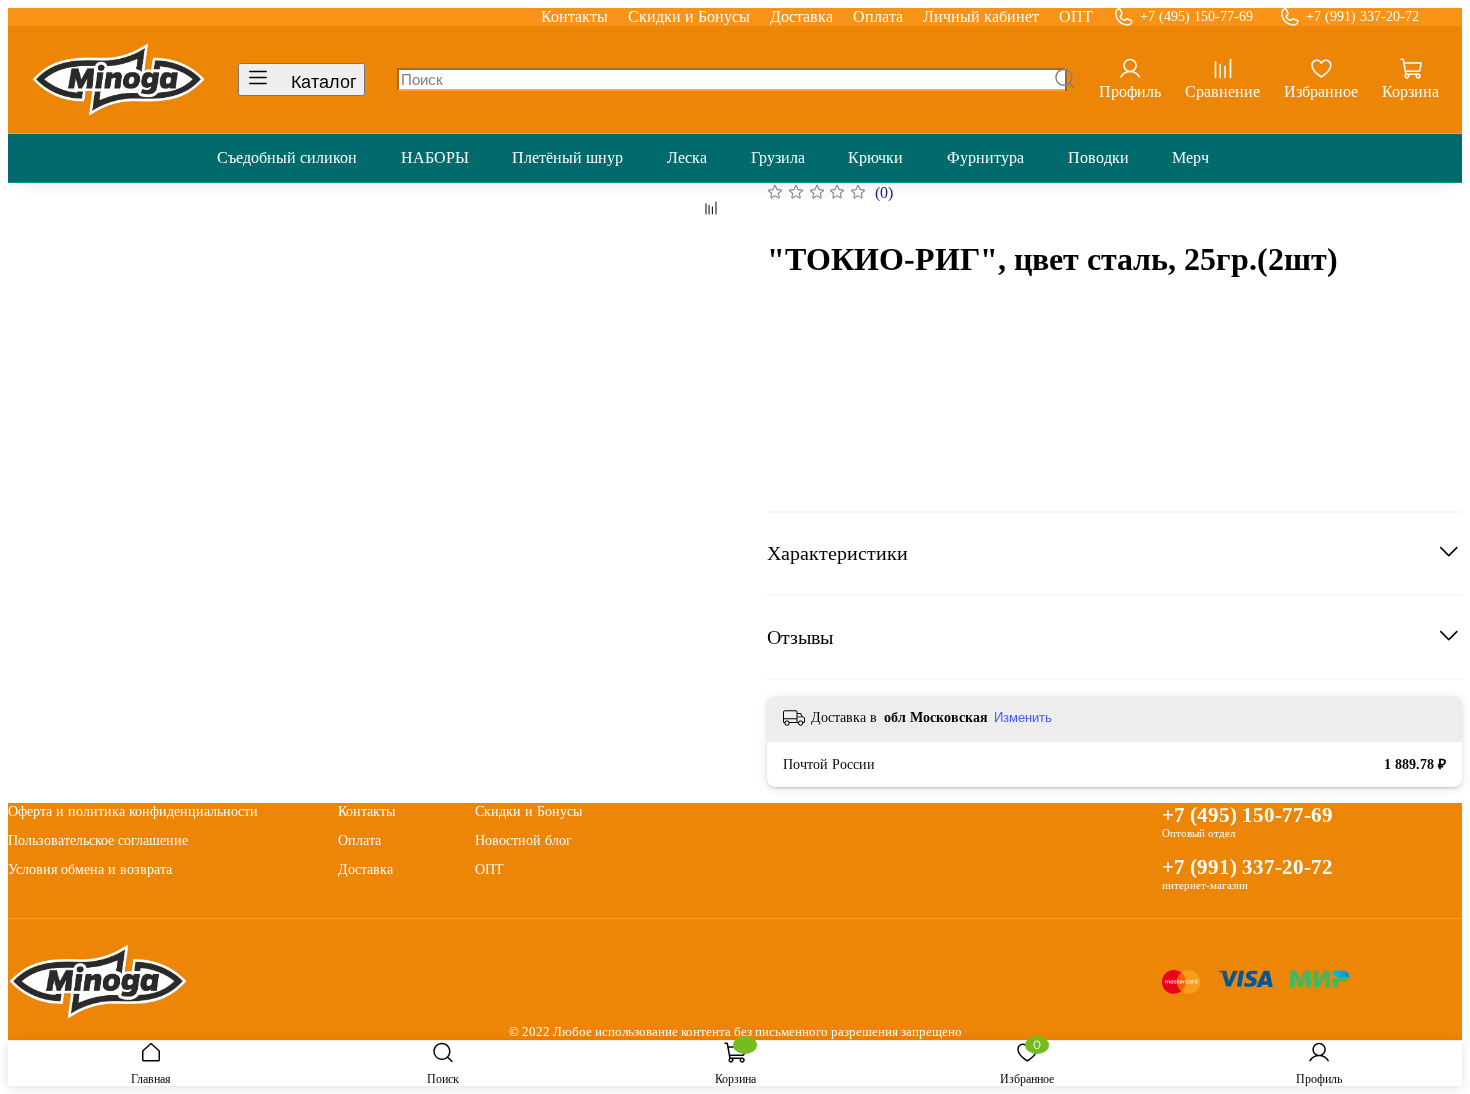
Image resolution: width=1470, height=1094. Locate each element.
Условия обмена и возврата (90, 869)
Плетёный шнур (567, 157)
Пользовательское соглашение (98, 840)
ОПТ (1076, 16)
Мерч (1190, 157)
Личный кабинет (981, 16)
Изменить (1023, 717)
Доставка (801, 16)
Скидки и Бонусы (689, 16)
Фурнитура (985, 157)
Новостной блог (523, 840)
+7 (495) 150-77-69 (1196, 16)
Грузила (778, 157)
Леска (687, 157)
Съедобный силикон (287, 157)
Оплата (878, 16)
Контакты (574, 16)
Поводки (1098, 157)
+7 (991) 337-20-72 (1362, 16)
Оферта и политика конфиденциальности (133, 811)
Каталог (324, 82)
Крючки (875, 157)
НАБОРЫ (435, 157)
